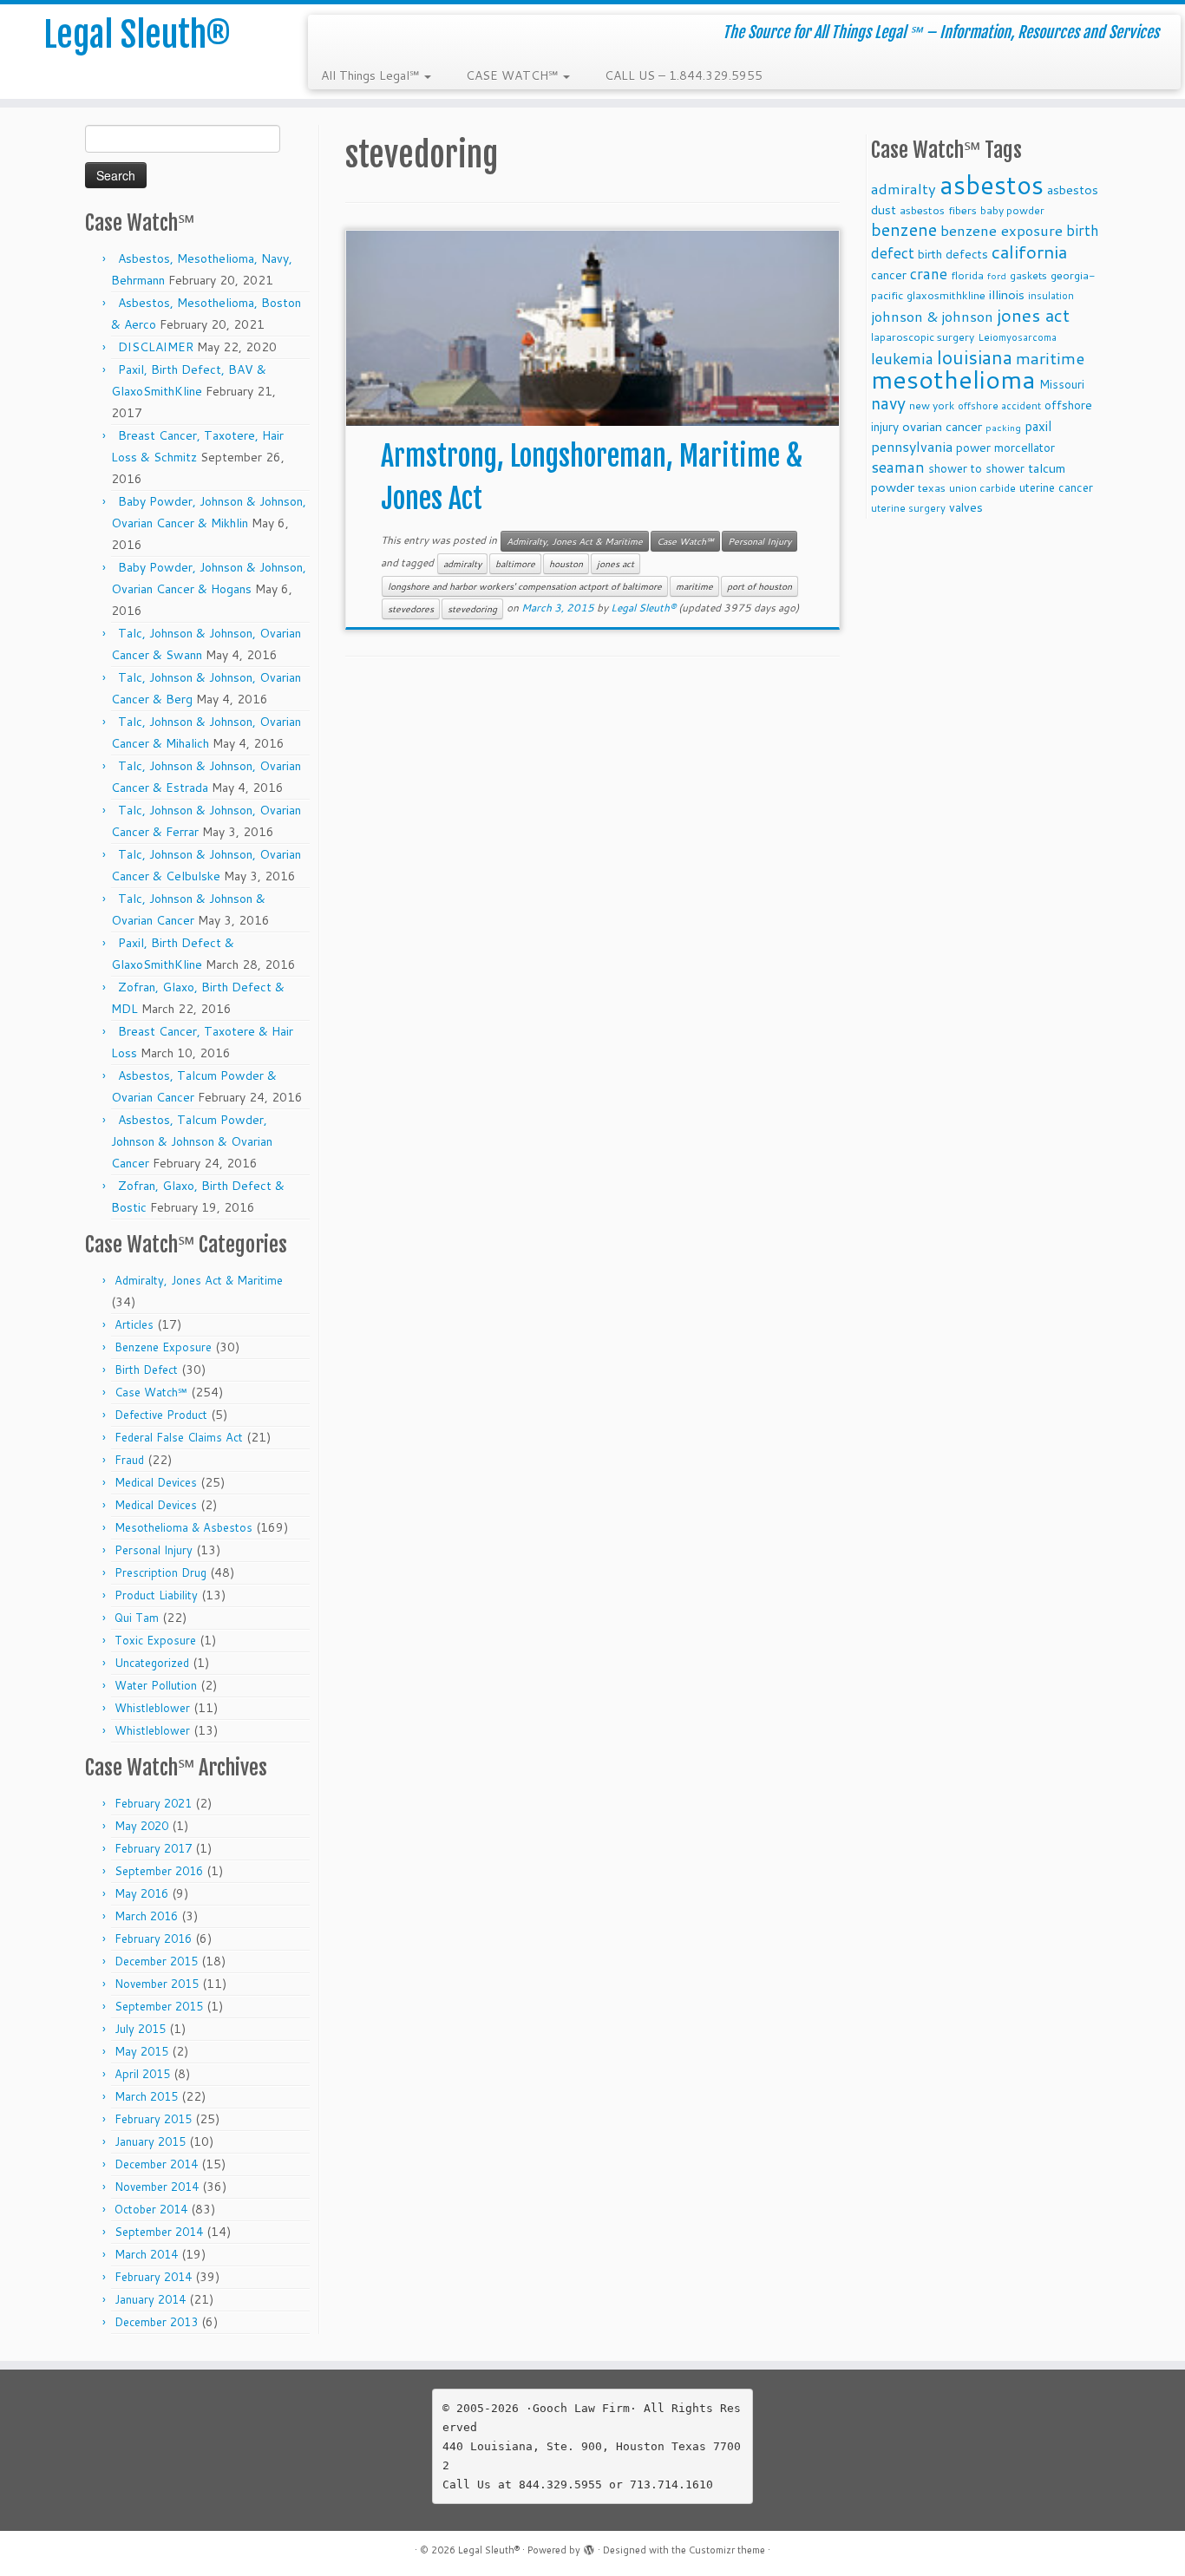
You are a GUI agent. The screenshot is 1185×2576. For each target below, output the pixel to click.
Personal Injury (154, 1550)
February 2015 (153, 2119)
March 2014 (146, 2254)
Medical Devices (156, 1482)
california (1029, 252)
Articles (134, 1324)
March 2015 (146, 2096)
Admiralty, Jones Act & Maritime (199, 1280)
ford (997, 275)
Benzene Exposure (163, 1347)
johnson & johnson (932, 316)
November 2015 (157, 1984)
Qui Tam (137, 1618)
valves (966, 507)
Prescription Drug (160, 1572)
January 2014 (150, 2299)
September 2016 (159, 1871)
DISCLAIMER (156, 347)
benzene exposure (1002, 230)
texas (932, 487)
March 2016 (146, 1916)
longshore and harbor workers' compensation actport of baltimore (525, 586)
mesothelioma (953, 379)
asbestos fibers (938, 210)
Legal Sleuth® (137, 35)
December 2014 (156, 2164)
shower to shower (976, 468)
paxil (1038, 426)
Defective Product (161, 1415)
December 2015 (156, 1961)
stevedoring (472, 609)
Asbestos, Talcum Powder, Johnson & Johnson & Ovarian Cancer (192, 1141)
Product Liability (156, 1595)
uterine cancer (1056, 487)
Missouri (1062, 384)
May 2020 (141, 1826)
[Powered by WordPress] (589, 2547)
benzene (904, 229)
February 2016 (153, 1939)
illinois (1007, 294)
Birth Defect (146, 1370)
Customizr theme (727, 2550)
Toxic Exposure (155, 1640)
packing (1003, 427)
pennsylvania (912, 446)
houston (566, 564)
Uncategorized (152, 1663)
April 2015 (142, 2074)
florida (967, 275)
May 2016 (141, 1893)
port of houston (759, 586)
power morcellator (1005, 447)
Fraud (129, 1460)
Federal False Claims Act (179, 1437)
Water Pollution (156, 1685)
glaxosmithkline (946, 295)
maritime (694, 586)
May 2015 (141, 2051)
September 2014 (159, 2232)
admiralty (462, 564)
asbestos (992, 184)
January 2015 (150, 2141)
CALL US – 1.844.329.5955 (684, 75)
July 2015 (140, 2029)
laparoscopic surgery (923, 337)
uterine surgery (908, 508)
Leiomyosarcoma (1017, 337)
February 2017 (153, 1848)
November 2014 (157, 2187)
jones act (615, 564)
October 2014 (151, 2209)
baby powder (1012, 210)
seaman (898, 467)
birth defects (953, 254)
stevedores (411, 609)
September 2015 (159, 2006)
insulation (1051, 296)
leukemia (902, 358)
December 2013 (156, 2322)
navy (888, 403)
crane (929, 273)
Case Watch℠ (151, 1392)
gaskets (1028, 275)
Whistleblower (152, 1708)
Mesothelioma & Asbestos (183, 1527)
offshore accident (999, 406)
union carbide (982, 488)
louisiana (975, 357)
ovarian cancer (942, 426)
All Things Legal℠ (372, 75)
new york (932, 405)
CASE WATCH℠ (514, 75)
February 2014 (153, 2277)
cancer (889, 275)
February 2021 (153, 1803)
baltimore (515, 564)
